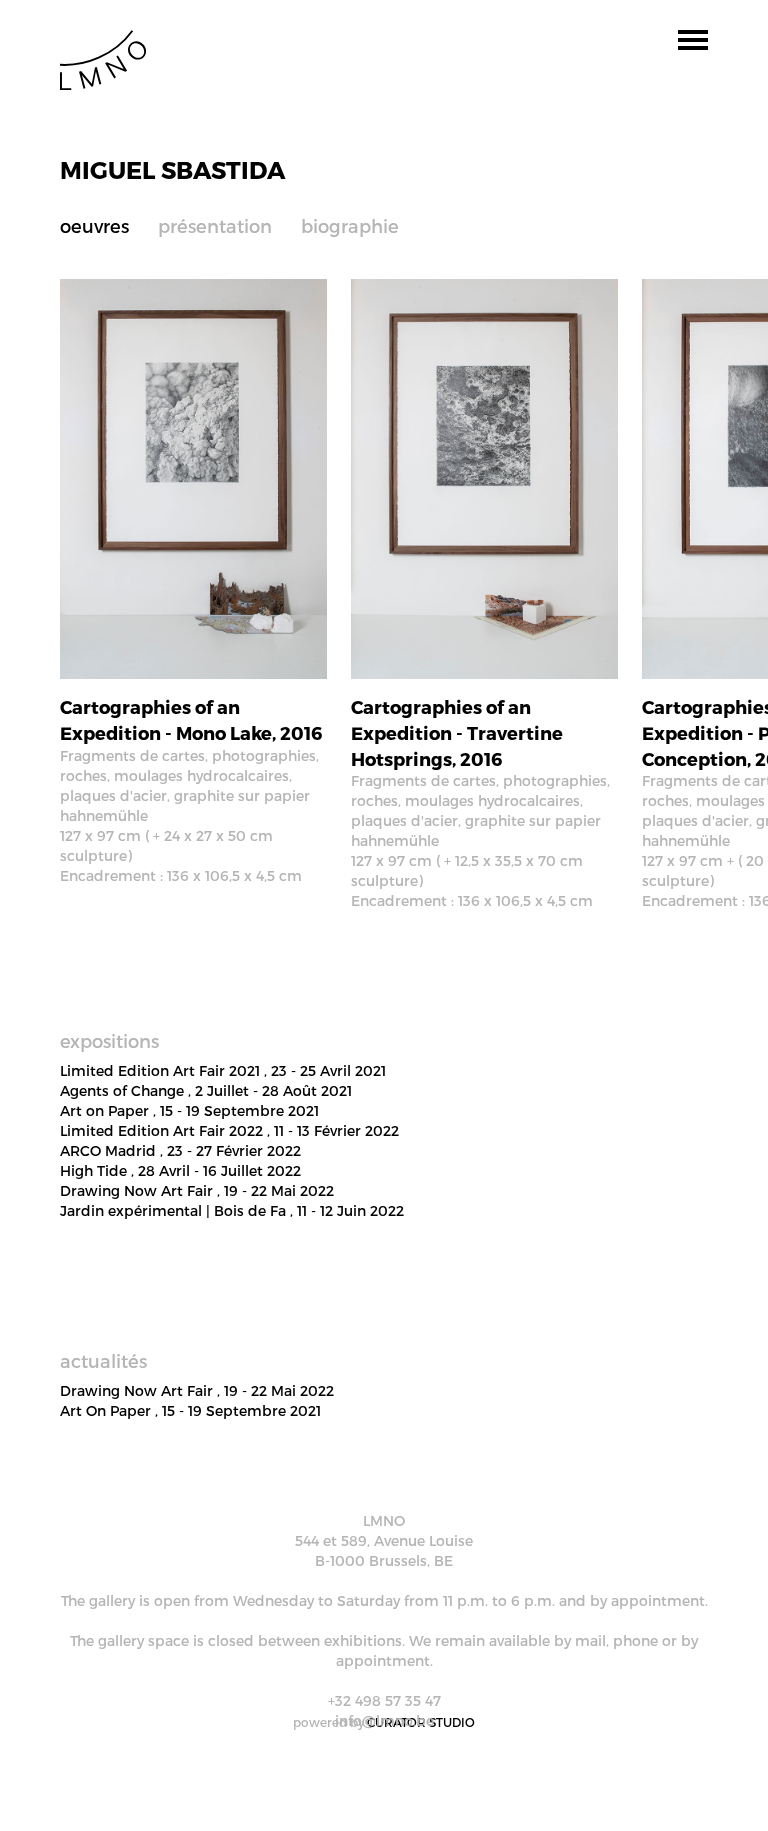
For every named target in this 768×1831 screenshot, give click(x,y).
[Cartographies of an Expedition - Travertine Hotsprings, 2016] (484, 477)
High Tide (180, 1170)
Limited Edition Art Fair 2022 (229, 1130)
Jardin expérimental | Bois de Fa (232, 1210)
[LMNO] (103, 58)
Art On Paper (190, 1410)
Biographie (350, 225)
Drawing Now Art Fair (197, 1190)
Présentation (215, 225)
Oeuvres (94, 225)
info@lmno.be (384, 1720)
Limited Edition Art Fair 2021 (223, 1070)
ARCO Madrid (180, 1150)
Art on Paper (189, 1110)
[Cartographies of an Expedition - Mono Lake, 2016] (193, 477)
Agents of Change (206, 1090)
